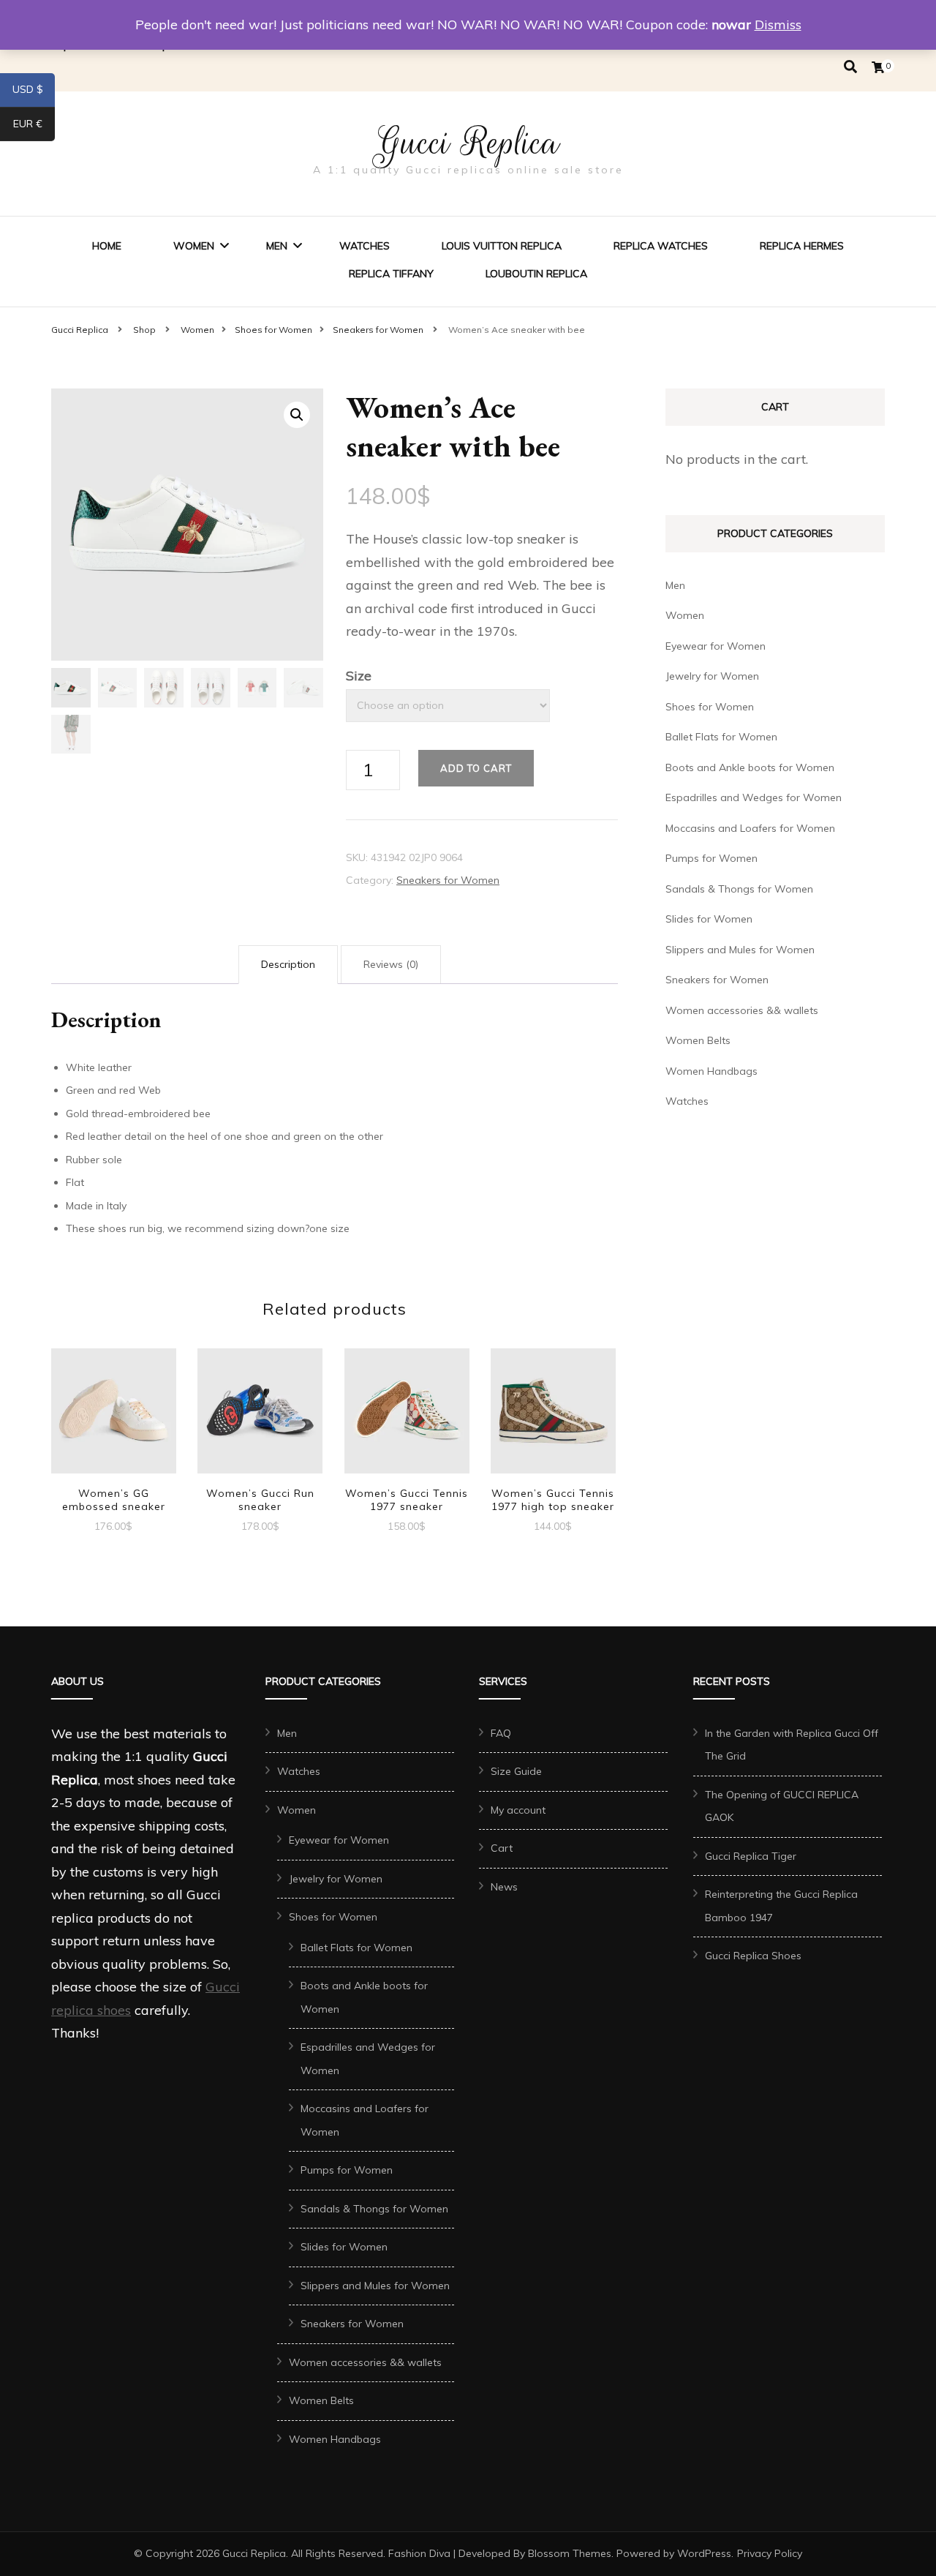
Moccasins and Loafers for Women (750, 828)
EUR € (34, 127)
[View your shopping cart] (878, 67)
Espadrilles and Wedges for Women (754, 797)
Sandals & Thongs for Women (739, 889)
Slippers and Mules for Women (740, 950)
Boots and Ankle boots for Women (750, 767)
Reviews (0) (391, 964)
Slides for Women (709, 919)
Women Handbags (712, 1071)
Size (359, 676)
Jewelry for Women (712, 676)
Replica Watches (661, 246)
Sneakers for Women (448, 880)
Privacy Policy (770, 2553)
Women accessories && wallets (742, 1010)
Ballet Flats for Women (721, 737)
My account (518, 1810)
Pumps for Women (712, 858)
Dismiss (778, 25)
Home (107, 246)
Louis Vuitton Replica (502, 246)
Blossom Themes (570, 2553)
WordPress (704, 2553)
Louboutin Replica (536, 274)
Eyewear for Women (716, 646)
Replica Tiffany (391, 274)
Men (277, 246)
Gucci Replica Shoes (753, 1956)
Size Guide (516, 1771)
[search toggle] (850, 67)
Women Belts (698, 1040)
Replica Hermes (802, 246)
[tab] (288, 965)
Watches (365, 246)
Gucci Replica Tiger (751, 1856)
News (504, 1887)
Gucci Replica (468, 143)
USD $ (34, 92)
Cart (502, 1848)
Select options (113, 1412)
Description (288, 964)
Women (194, 246)
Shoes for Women (710, 707)
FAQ (501, 1733)
